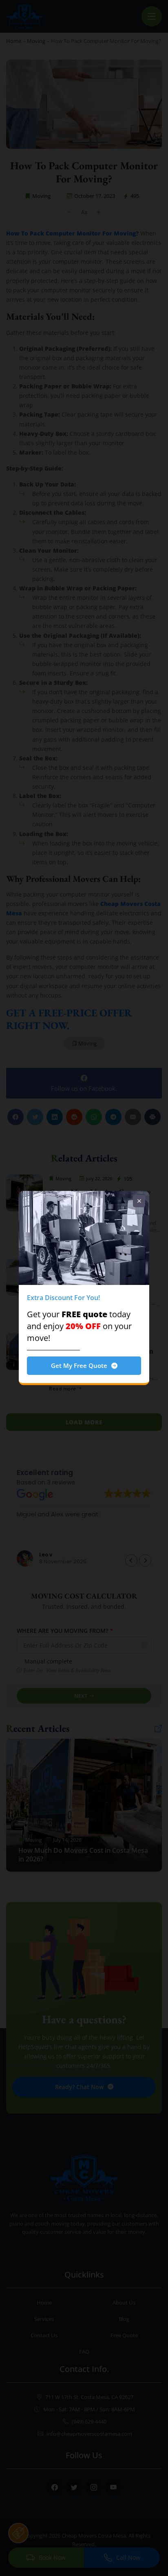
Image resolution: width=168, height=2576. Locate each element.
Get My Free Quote (79, 1365)
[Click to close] (139, 1201)
